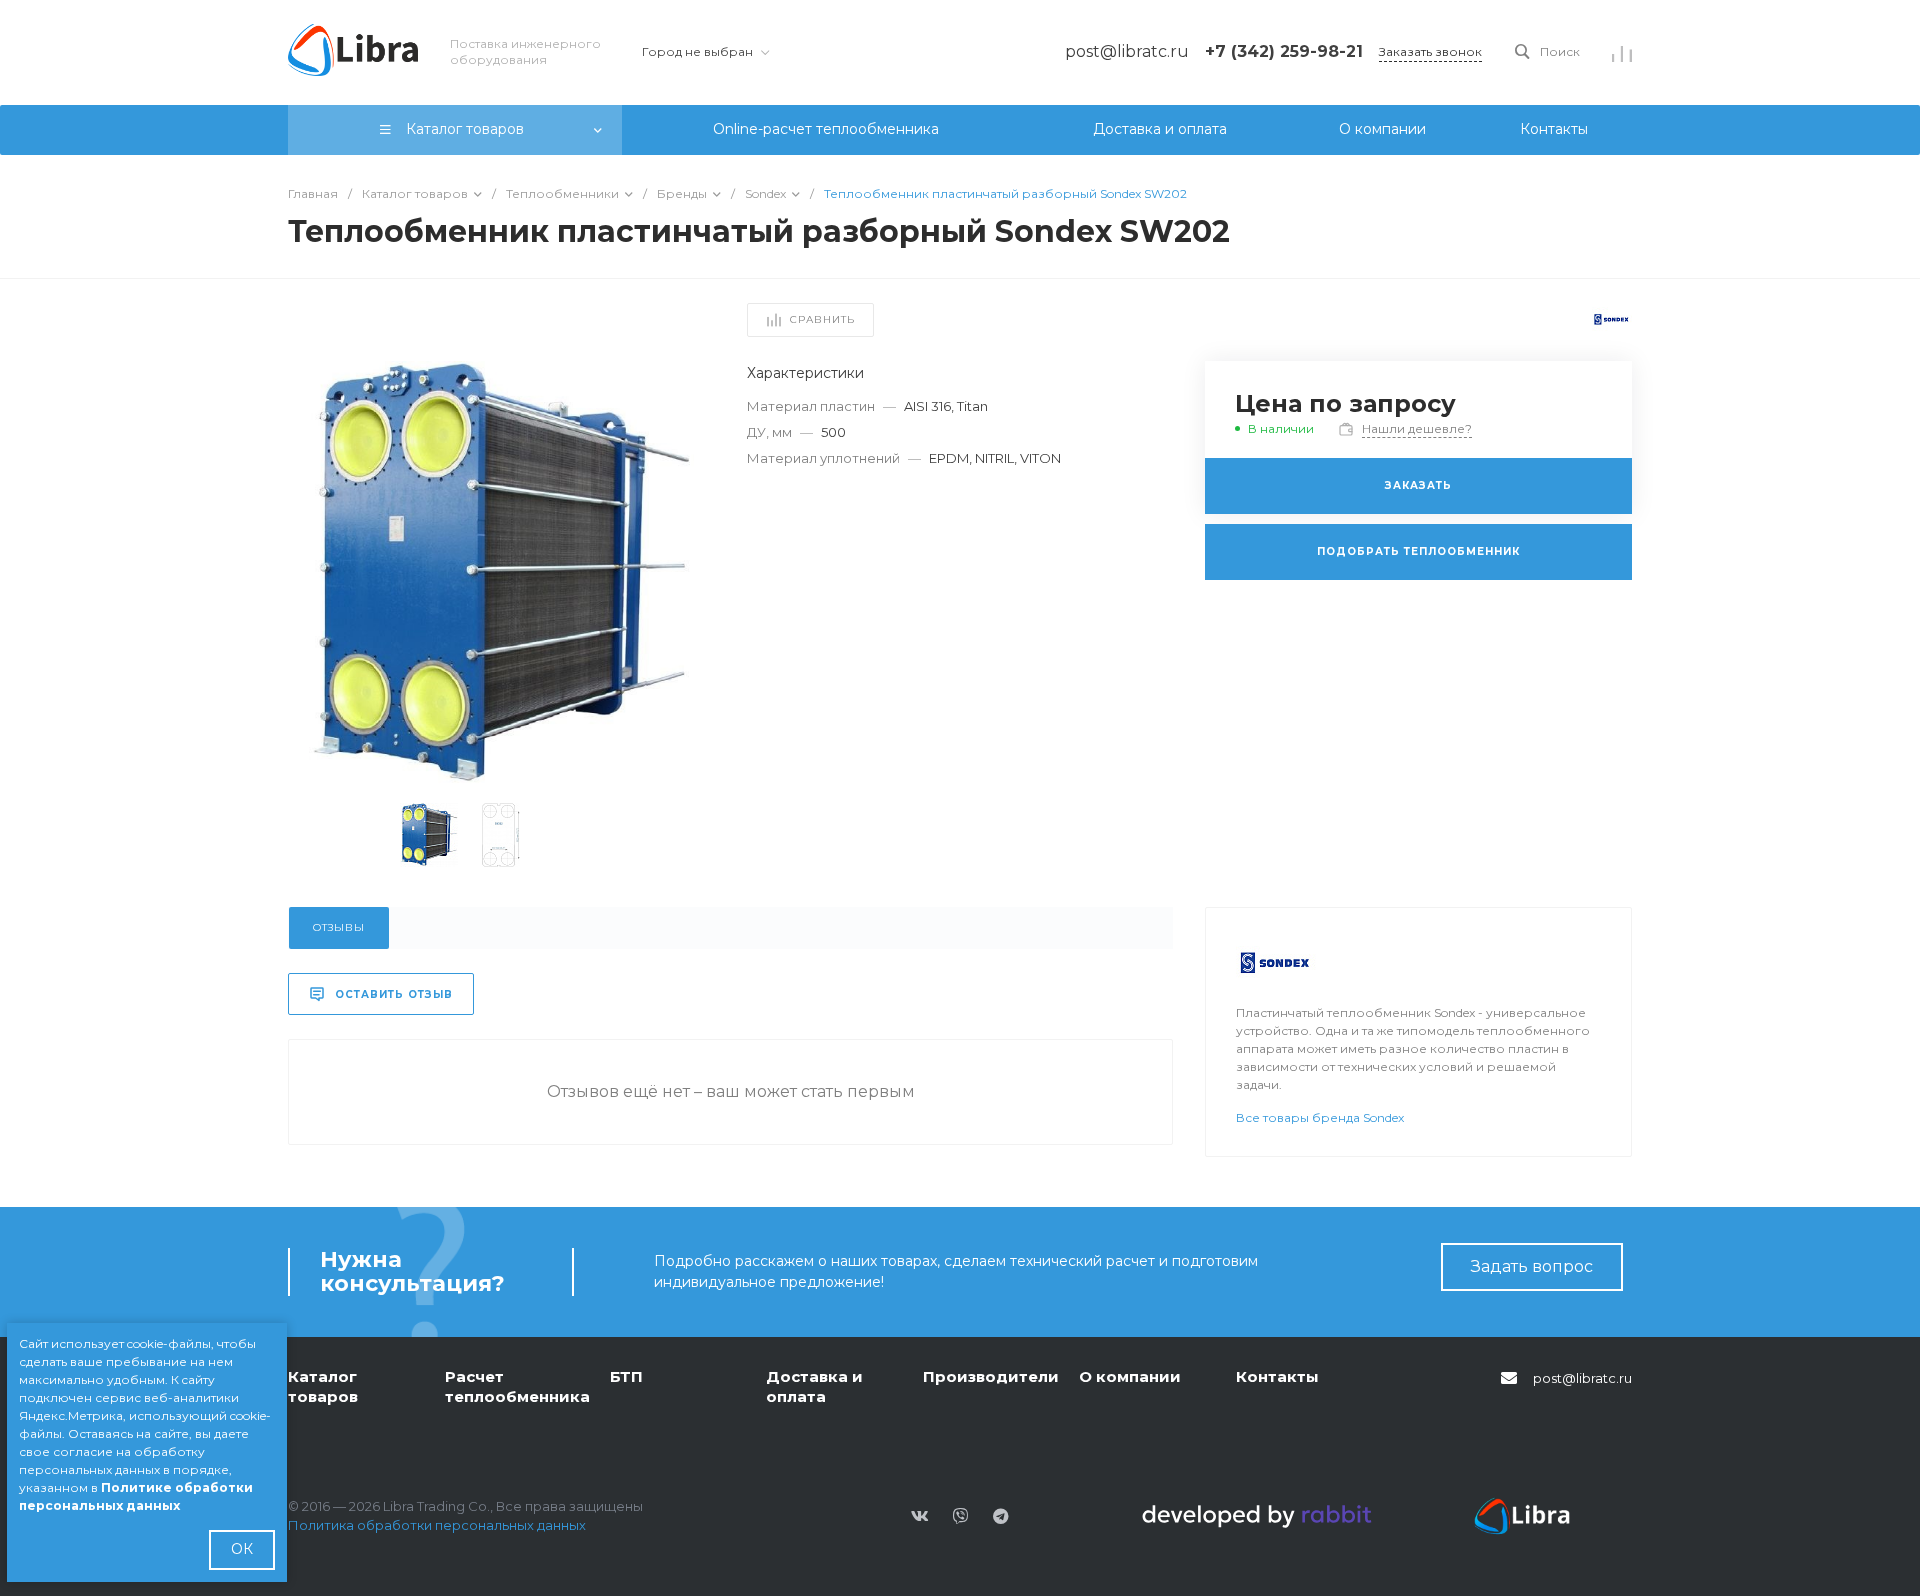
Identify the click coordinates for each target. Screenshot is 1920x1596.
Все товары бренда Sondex (1320, 1117)
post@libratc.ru (1582, 1378)
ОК (242, 1549)
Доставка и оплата (814, 1386)
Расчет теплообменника (517, 1386)
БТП (626, 1376)
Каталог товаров (323, 1386)
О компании (1130, 1376)
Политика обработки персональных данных (437, 1525)
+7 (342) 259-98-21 (1284, 51)
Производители (991, 1376)
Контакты (1277, 1376)
